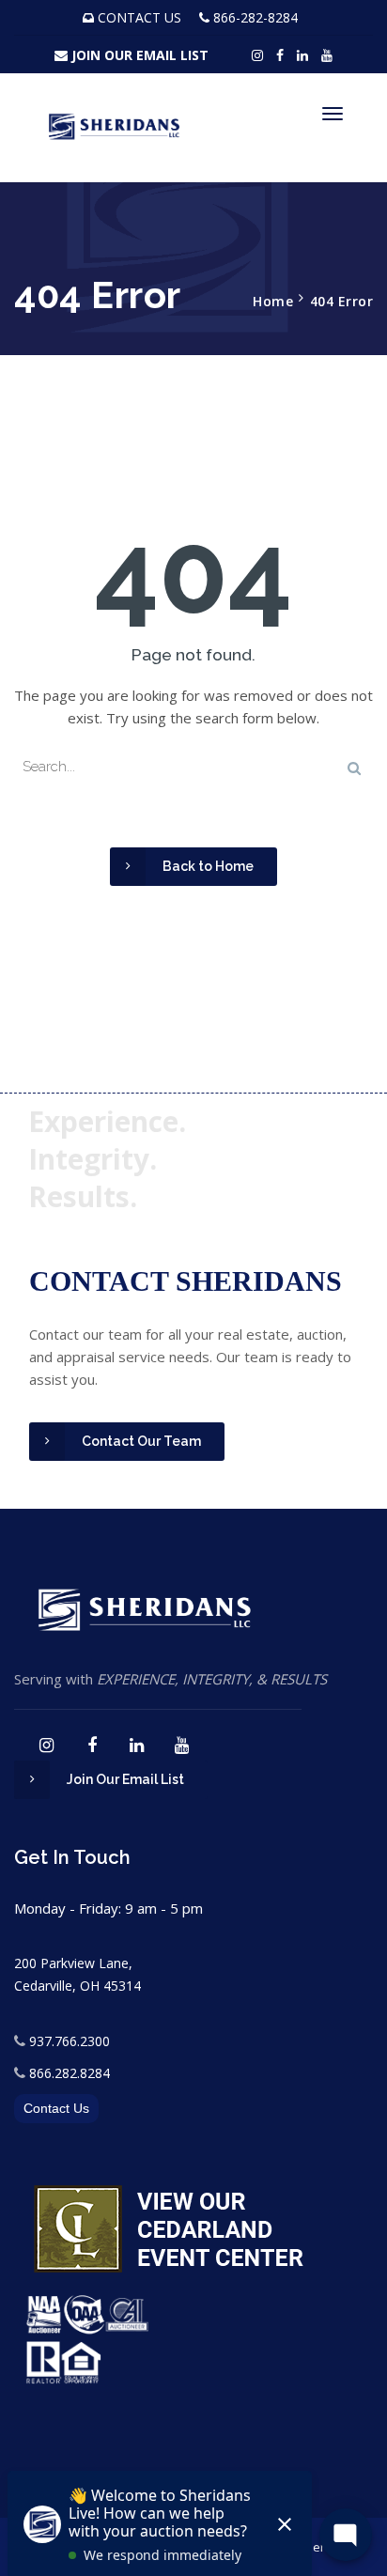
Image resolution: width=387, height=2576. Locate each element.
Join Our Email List (125, 1779)
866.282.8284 (70, 2073)
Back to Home (208, 866)
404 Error (342, 301)
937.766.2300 (70, 2041)
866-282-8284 (255, 17)
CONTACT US (139, 17)
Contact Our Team (141, 1441)
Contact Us (56, 2108)
